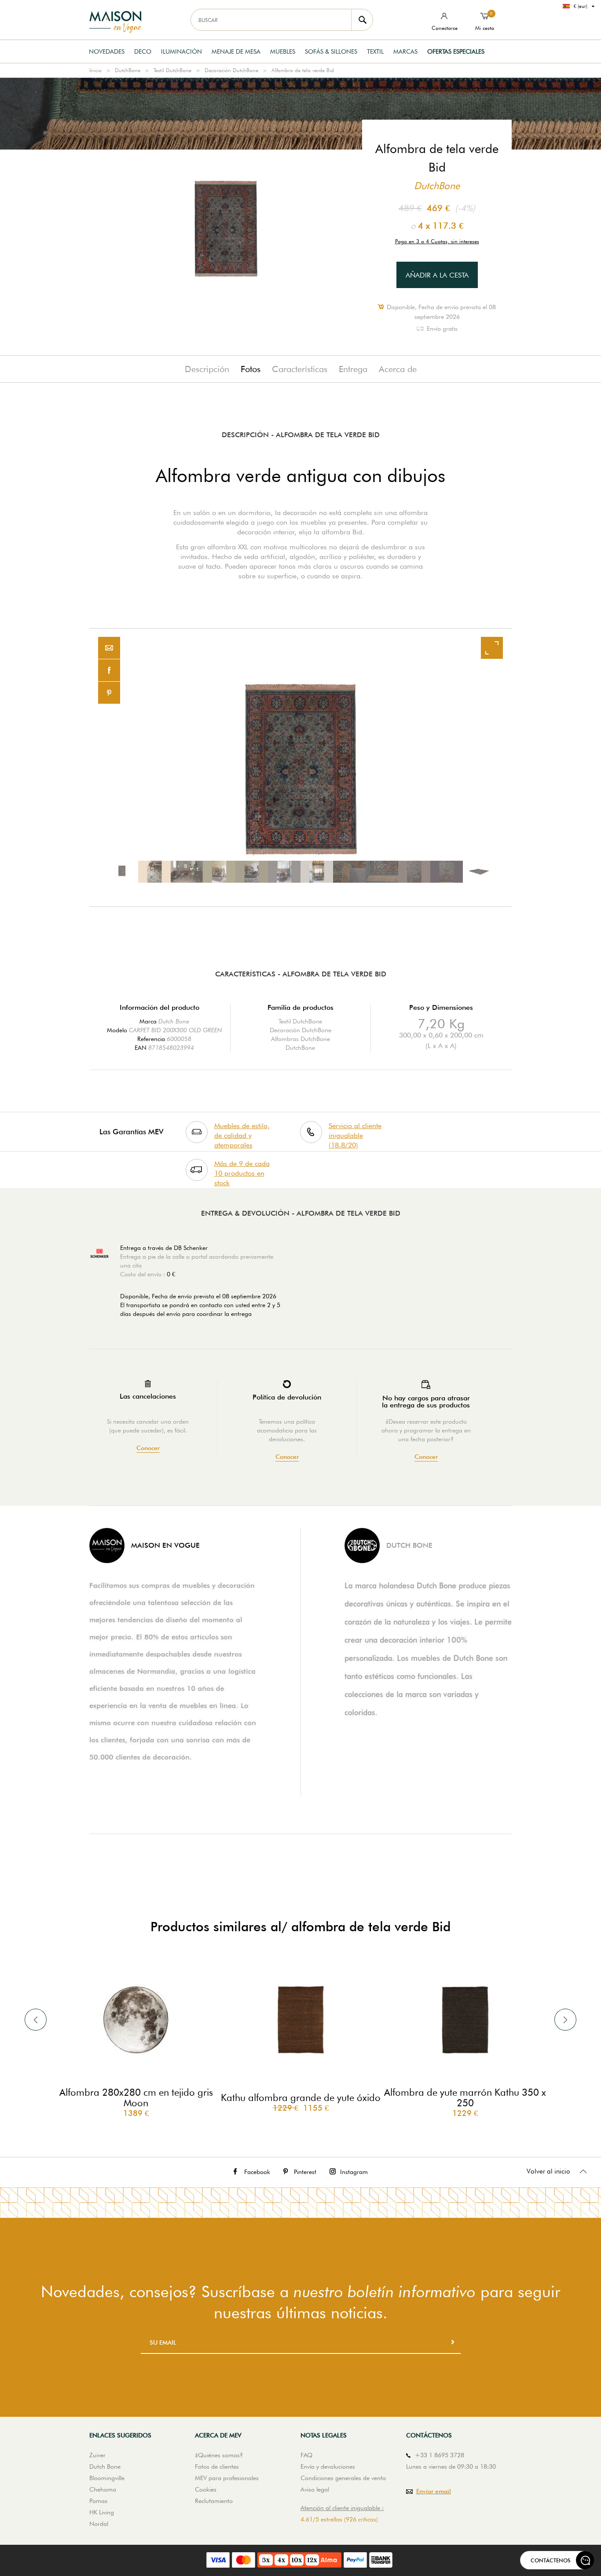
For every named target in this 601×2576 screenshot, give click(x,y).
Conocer (148, 1448)
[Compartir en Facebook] (109, 670)
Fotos (251, 369)
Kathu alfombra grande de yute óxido (301, 2097)
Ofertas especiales (456, 51)
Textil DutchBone (172, 70)
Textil (375, 51)
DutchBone (128, 70)
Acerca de (398, 369)
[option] (300, 767)
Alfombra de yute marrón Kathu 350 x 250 (465, 2097)
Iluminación (181, 51)
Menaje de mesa (236, 51)
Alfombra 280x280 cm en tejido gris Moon (136, 2097)
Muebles (283, 51)
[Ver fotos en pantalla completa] (492, 648)
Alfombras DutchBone (300, 1039)
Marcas (405, 51)
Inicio (95, 70)
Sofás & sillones (331, 51)
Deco (143, 51)
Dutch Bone (174, 1021)
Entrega (353, 369)
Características (300, 369)
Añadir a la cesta (437, 275)
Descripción (207, 369)
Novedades (107, 51)
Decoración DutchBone (231, 70)
